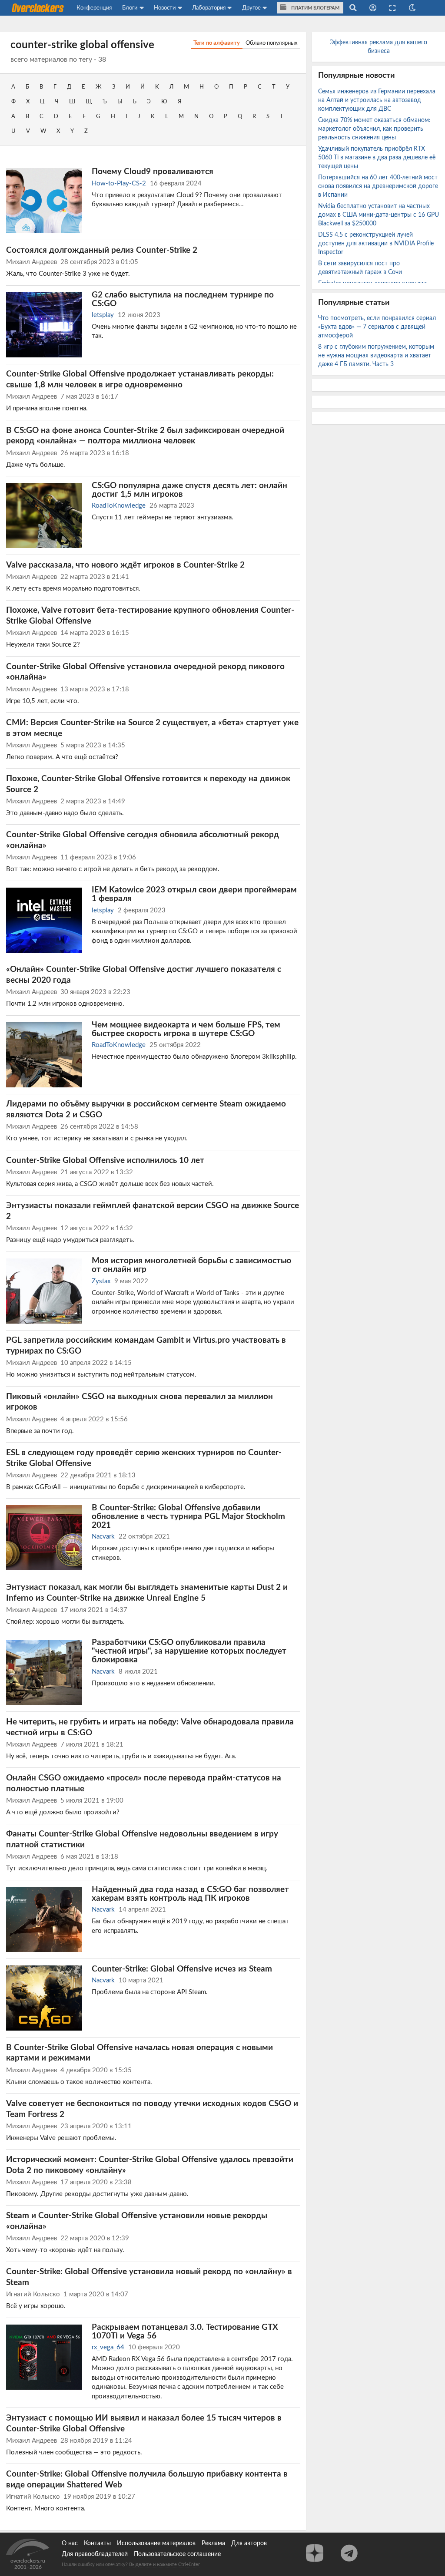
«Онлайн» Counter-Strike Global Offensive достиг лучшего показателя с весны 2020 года (144, 975)
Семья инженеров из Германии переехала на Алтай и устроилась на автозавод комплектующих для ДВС (377, 100)
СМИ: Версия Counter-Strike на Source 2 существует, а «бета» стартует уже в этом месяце (152, 728)
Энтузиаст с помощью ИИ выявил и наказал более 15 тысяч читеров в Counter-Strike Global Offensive (144, 2423)
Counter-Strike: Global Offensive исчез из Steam (182, 1969)
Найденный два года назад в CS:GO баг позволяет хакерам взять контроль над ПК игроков (190, 1894)
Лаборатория (209, 8)
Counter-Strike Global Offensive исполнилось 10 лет (105, 1160)
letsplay (103, 315)
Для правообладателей (95, 2554)
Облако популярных (271, 43)
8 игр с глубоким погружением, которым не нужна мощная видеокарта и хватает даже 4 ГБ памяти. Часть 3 (376, 356)
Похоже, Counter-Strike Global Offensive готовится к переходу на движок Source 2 (148, 784)
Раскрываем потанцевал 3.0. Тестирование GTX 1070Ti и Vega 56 (185, 2332)
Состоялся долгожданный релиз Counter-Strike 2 (102, 250)
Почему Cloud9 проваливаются (153, 172)
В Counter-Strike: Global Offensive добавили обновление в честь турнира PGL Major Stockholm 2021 (188, 1516)
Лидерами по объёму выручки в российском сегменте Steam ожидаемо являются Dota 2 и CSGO (146, 1109)
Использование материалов (156, 2543)
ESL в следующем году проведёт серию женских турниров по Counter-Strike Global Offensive (144, 1458)
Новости (165, 8)
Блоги (130, 8)
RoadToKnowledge (119, 506)
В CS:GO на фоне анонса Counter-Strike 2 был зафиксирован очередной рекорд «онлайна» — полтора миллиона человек (145, 436)
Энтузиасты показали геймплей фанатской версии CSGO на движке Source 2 (153, 1211)
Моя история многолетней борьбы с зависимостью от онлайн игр (191, 1265)
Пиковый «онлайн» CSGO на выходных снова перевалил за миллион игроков (139, 1402)
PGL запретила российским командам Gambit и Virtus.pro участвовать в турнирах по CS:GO (146, 1346)
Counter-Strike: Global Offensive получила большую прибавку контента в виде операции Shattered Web (147, 2479)
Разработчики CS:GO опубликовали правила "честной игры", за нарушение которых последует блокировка (189, 1651)
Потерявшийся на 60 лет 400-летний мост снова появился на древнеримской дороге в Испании (378, 186)
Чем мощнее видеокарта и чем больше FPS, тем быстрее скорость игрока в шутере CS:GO (186, 1029)
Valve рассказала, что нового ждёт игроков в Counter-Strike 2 (125, 565)
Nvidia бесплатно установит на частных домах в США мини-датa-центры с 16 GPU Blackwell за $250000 (379, 215)
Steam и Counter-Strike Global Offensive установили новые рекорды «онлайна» (137, 2221)
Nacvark (103, 1537)
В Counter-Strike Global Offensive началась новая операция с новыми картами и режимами (139, 2053)
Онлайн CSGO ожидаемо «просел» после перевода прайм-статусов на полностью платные (144, 1783)
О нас (70, 2543)
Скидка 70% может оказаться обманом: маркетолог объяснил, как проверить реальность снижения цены (374, 129)
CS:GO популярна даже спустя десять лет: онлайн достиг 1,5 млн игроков (189, 490)
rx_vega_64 (108, 2347)
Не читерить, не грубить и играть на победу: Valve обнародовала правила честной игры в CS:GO (150, 1727)
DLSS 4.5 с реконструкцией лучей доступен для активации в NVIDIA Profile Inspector (376, 244)
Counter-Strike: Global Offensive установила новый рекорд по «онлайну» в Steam (149, 2277)
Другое (251, 8)
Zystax (101, 1281)
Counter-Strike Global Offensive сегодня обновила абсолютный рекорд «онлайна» (143, 840)
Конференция (94, 8)
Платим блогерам (315, 8)
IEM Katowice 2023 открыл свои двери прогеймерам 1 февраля (194, 894)
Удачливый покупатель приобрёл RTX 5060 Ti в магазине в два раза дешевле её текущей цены (377, 158)
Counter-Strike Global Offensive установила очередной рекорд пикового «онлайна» (145, 672)
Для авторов (249, 2543)
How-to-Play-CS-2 (119, 183)
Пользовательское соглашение (177, 2554)
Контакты (97, 2543)
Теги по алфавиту (217, 43)
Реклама (213, 2543)
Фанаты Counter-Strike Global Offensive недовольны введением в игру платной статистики (142, 1839)
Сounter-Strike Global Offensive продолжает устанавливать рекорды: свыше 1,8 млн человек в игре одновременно (140, 379)
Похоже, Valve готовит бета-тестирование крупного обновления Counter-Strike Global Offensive (150, 616)
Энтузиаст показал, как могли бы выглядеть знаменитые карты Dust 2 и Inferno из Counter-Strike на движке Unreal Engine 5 (147, 1593)
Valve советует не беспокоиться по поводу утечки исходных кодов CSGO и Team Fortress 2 (152, 2109)
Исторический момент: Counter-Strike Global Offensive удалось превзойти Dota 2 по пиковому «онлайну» (150, 2165)
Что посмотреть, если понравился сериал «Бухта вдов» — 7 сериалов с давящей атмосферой (377, 327)
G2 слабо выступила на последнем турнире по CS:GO (183, 299)
